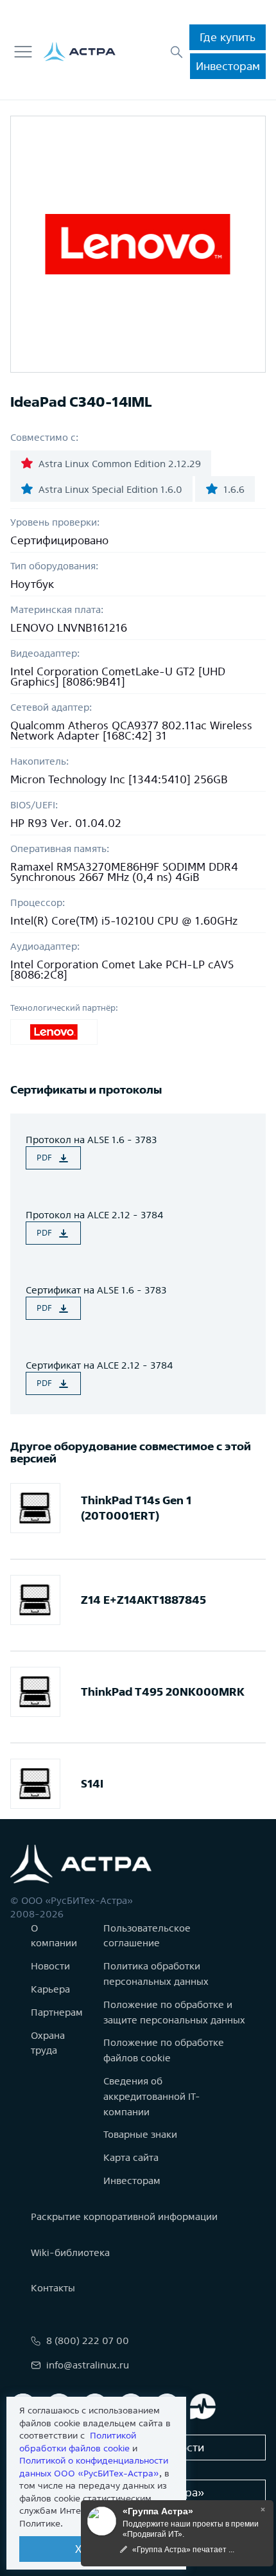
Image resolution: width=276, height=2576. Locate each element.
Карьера (50, 1989)
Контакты (53, 2288)
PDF (44, 1158)
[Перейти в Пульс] (203, 2406)
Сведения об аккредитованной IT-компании (152, 2096)
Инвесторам (228, 66)
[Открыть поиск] (177, 52)
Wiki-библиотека (70, 2252)
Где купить (228, 37)
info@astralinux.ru (88, 2365)
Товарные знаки (140, 2134)
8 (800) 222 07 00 (88, 2341)
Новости (50, 1966)
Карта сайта (131, 2157)
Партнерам (57, 2012)
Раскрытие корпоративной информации (124, 2216)
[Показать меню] (23, 52)
